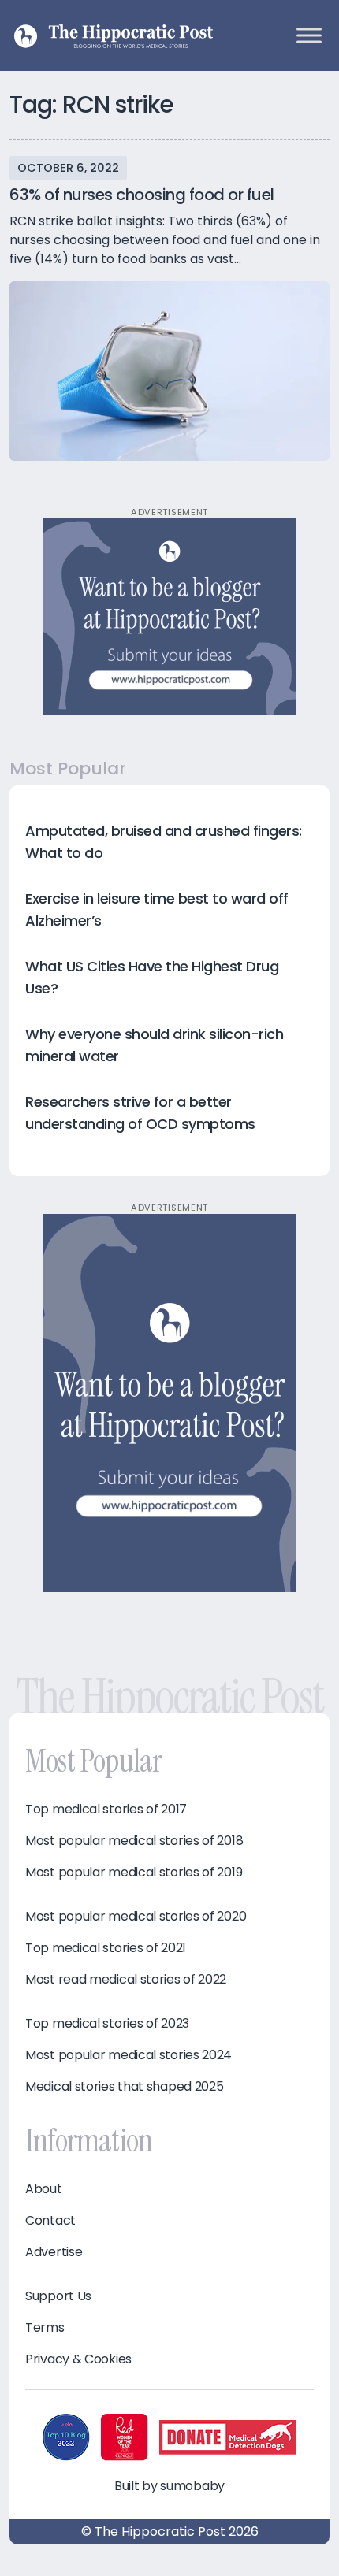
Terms (45, 2328)
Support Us (58, 2296)
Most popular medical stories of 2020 (136, 1917)
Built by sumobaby (169, 2486)
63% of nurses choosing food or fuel (142, 195)
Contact (50, 2221)
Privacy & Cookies (78, 2359)
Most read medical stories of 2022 (126, 1980)
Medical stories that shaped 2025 (124, 2087)
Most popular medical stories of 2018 (134, 1841)
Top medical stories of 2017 (106, 1810)
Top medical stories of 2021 (106, 1948)
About (44, 2189)
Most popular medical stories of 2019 (134, 1873)
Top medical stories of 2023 (107, 2024)
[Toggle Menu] (309, 35)
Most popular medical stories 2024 (129, 2055)
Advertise (54, 2252)
